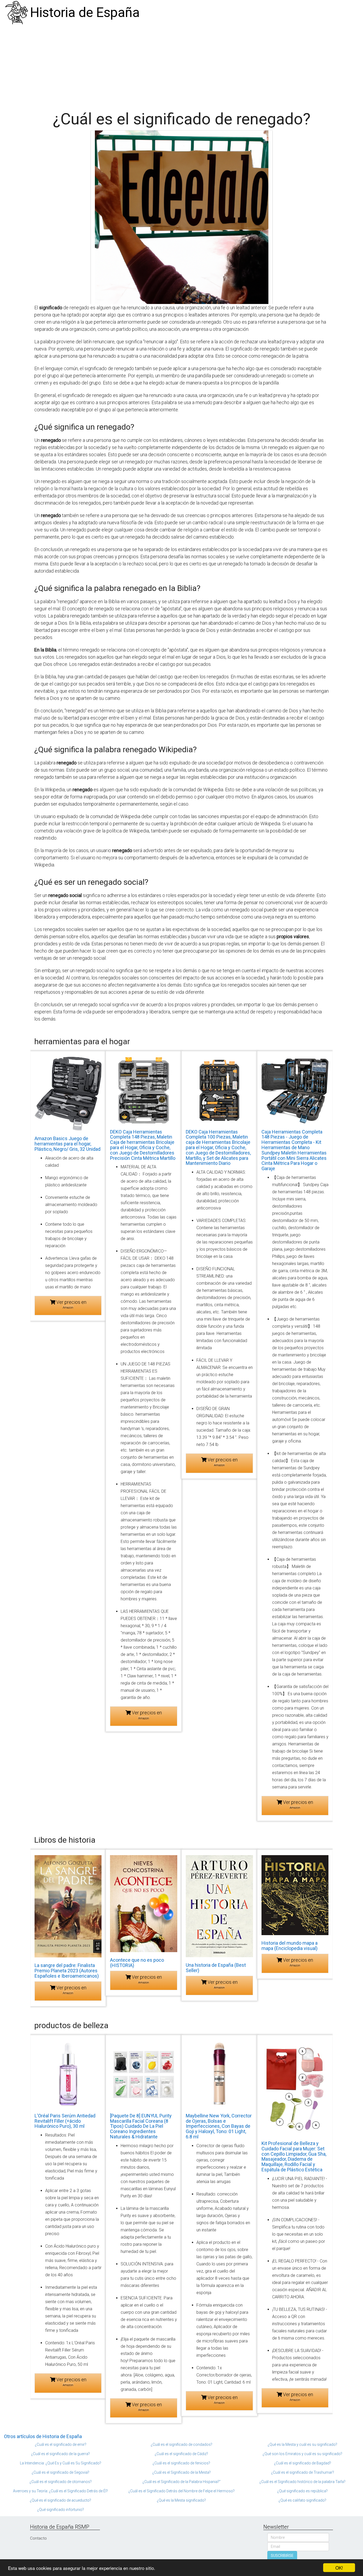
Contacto (38, 2538)
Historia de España (85, 12)
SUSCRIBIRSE (282, 2556)
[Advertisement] (181, 65)
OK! (339, 2568)
